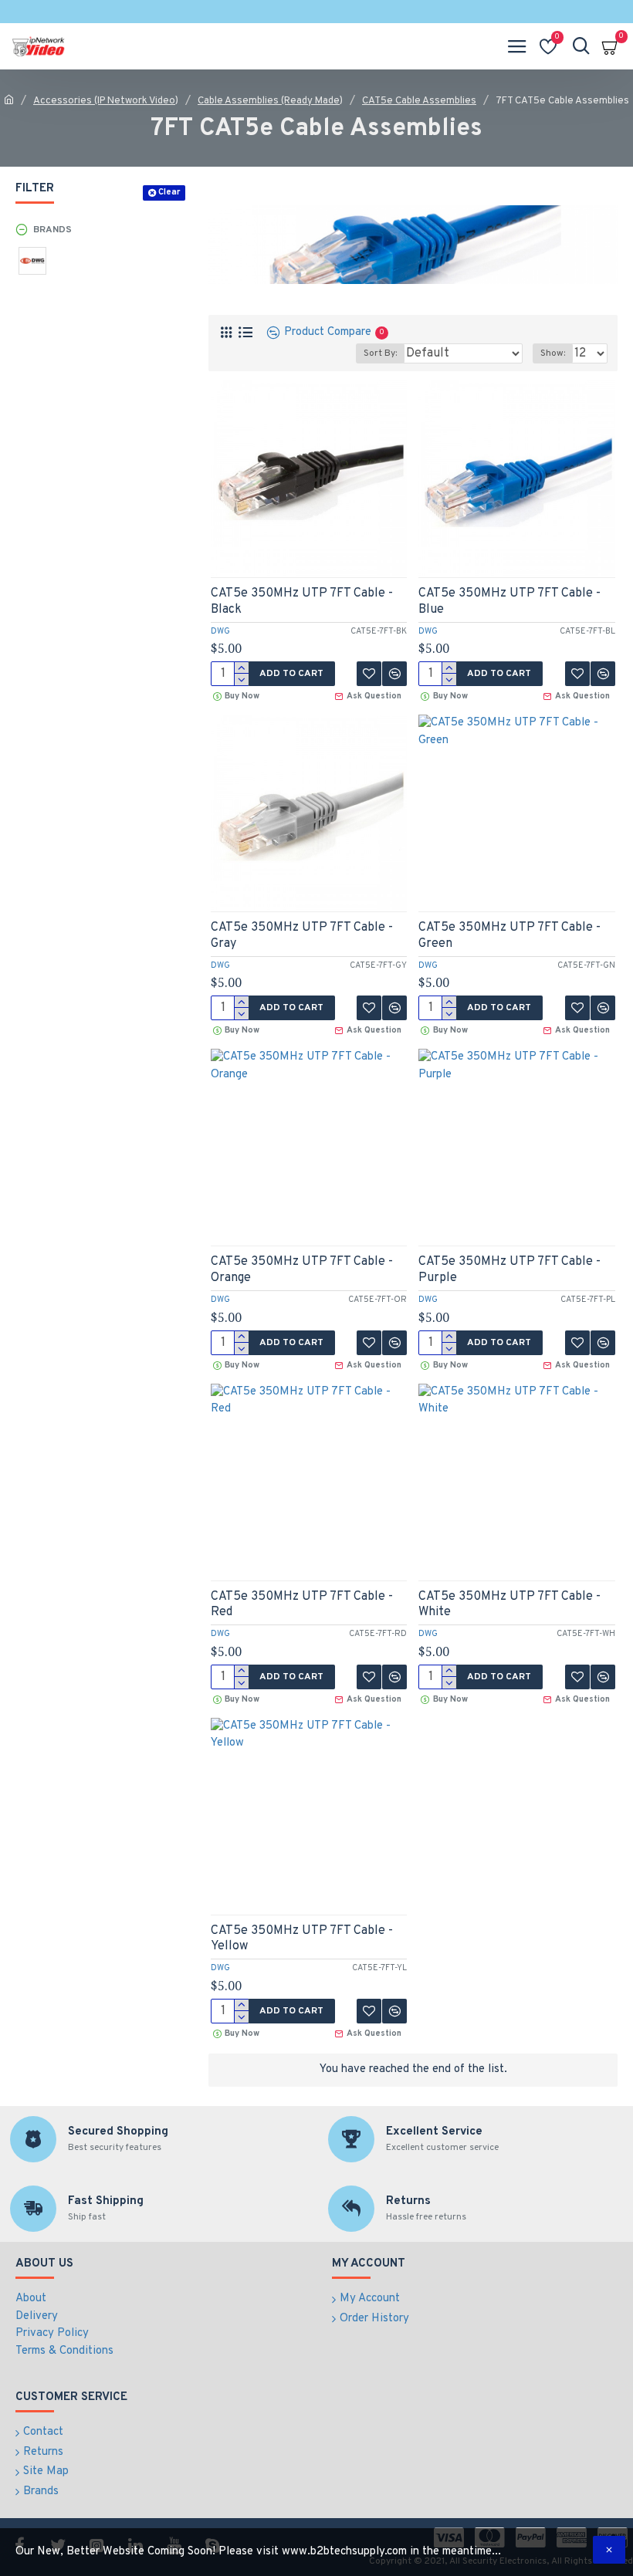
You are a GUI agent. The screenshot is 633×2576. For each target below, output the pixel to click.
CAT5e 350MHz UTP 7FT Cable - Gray (302, 936)
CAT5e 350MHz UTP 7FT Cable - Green (509, 936)
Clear (169, 192)
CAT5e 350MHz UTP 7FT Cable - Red (302, 1605)
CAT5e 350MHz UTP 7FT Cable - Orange (302, 1270)
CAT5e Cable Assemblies (419, 101)
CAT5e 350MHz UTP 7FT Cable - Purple (509, 1270)
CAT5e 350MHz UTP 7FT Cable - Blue (509, 602)
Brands (52, 230)
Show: (553, 353)
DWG (220, 631)
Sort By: (380, 353)
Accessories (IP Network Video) (106, 101)
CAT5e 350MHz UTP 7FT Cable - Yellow (302, 1939)
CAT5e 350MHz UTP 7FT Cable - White (509, 1605)
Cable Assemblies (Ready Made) (270, 101)
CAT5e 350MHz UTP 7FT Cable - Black (302, 602)
